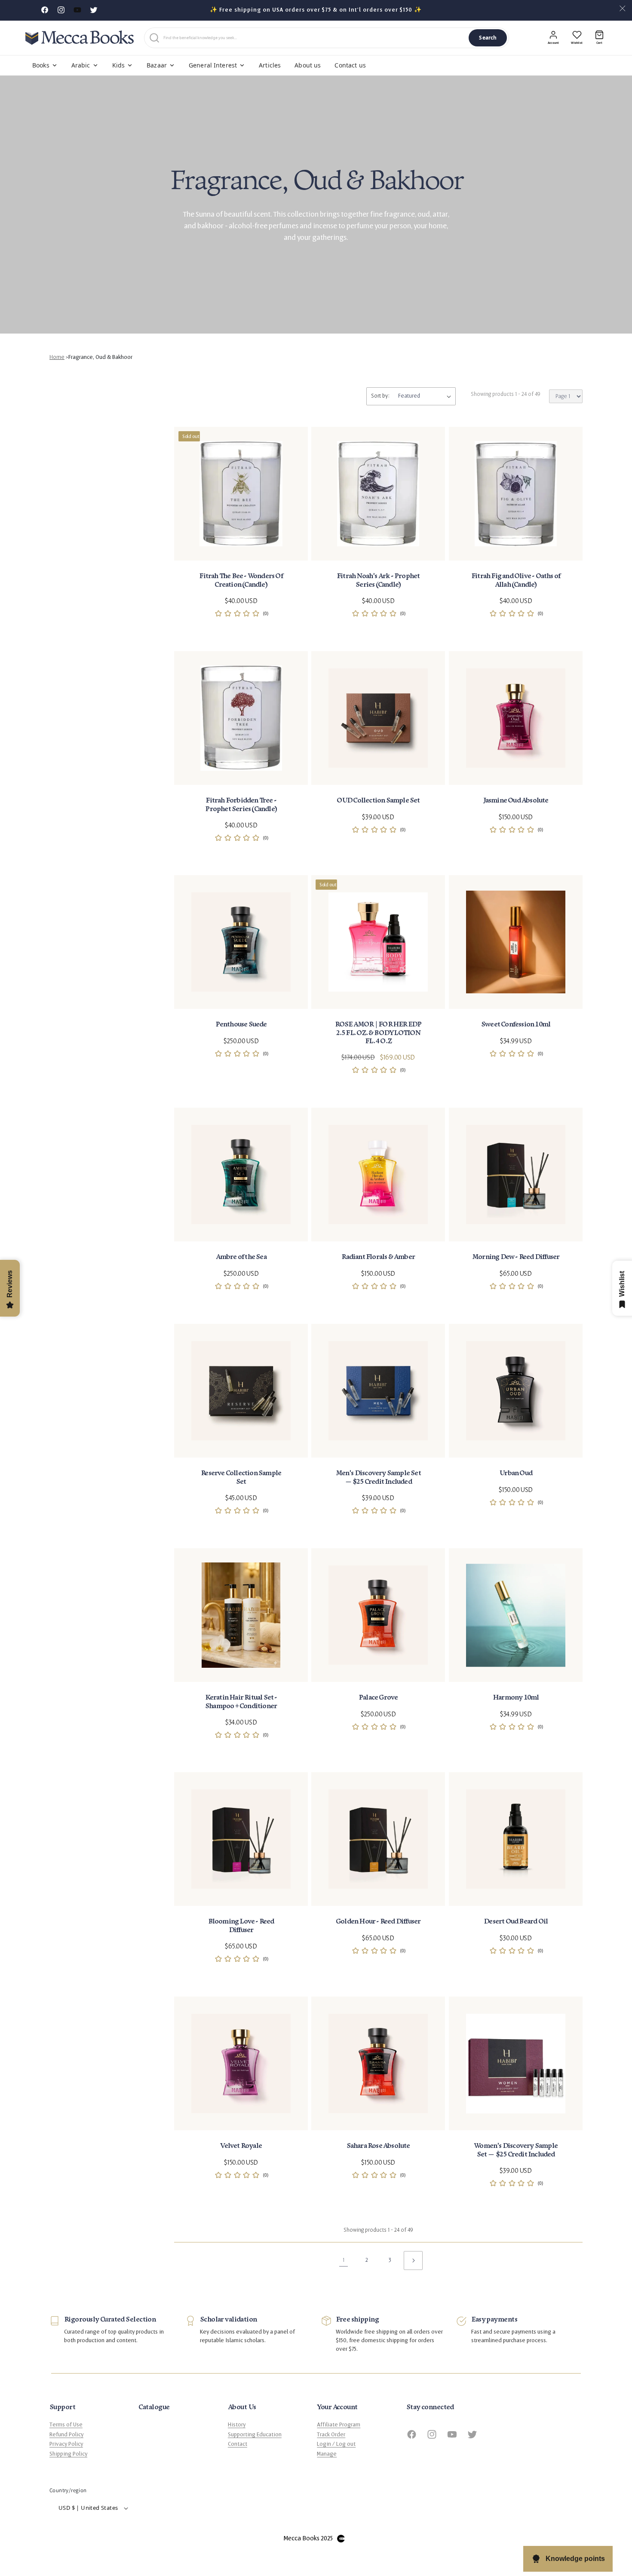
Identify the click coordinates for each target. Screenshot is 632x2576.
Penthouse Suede (241, 1025)
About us (308, 65)
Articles (270, 65)
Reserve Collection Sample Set (241, 1477)
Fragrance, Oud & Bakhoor (100, 357)
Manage (327, 2454)
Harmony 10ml (516, 1698)
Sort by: (380, 396)
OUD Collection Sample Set (378, 801)
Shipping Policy (68, 2454)
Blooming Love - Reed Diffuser (241, 1926)
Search (488, 38)
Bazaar (157, 65)
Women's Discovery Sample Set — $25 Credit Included (516, 2150)
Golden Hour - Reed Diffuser (378, 1922)
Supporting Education (255, 2435)
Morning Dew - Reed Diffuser (516, 1257)
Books (41, 65)
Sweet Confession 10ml (516, 1025)
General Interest (213, 65)
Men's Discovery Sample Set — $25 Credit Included (378, 1477)
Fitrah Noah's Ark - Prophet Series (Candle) (378, 580)
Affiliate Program (339, 2425)
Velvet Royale (241, 2146)
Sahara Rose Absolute (378, 2146)
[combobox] (314, 38)
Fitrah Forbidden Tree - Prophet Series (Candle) (241, 805)
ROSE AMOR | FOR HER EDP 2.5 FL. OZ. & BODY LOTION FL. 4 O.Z (378, 1033)
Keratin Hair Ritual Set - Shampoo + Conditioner (241, 1702)
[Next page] (413, 2261)
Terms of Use (66, 2425)
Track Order (331, 2435)
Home (57, 357)
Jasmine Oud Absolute (515, 801)
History (237, 2425)
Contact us (350, 65)
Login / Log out (336, 2444)
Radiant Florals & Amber (379, 1257)
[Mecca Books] (80, 38)
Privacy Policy (66, 2444)
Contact (238, 2444)
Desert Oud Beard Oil (516, 1922)
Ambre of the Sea (241, 1257)
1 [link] (344, 2260)
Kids (119, 65)
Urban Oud (516, 1473)
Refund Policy (66, 2435)
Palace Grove (378, 1698)
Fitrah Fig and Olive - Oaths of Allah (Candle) (516, 580)
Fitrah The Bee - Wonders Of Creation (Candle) (241, 580)
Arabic (81, 65)
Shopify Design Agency (341, 2539)
